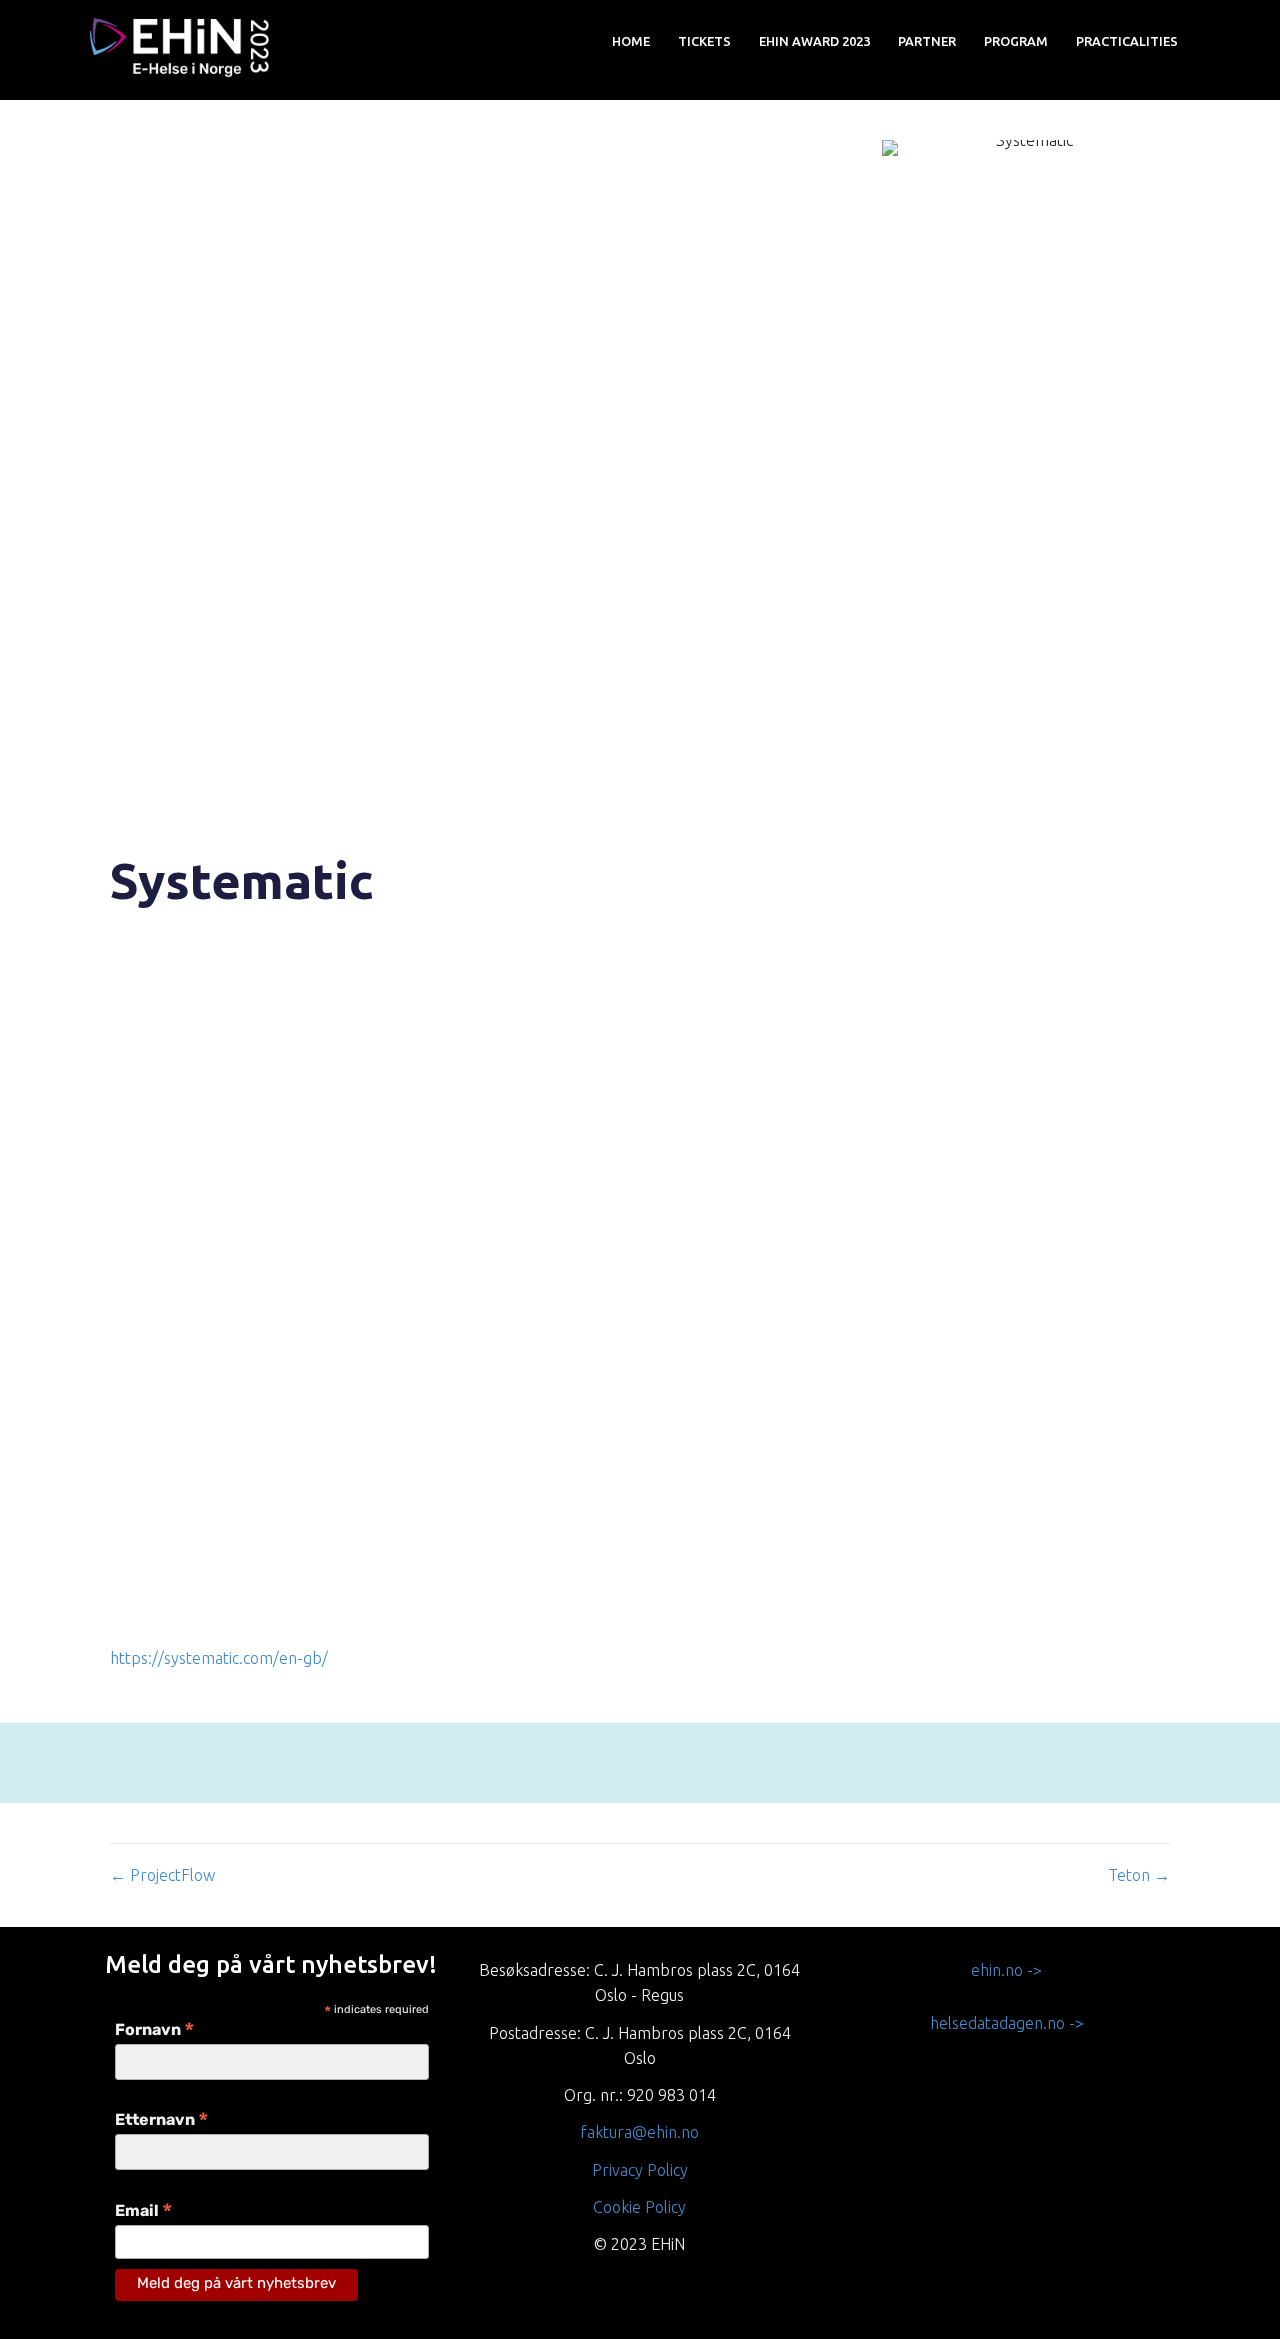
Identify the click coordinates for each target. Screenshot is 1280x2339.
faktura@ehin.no (639, 2132)
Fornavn (155, 2031)
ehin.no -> (1006, 1970)
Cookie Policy (639, 2207)
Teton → (1139, 1875)
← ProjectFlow (162, 1875)
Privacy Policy (640, 2170)
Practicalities (1127, 41)
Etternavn (162, 2121)
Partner (927, 41)
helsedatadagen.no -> (1007, 2023)
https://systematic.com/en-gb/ (219, 1658)
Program (1016, 41)
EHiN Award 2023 (814, 41)
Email (144, 2212)
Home (631, 41)
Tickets (704, 41)
